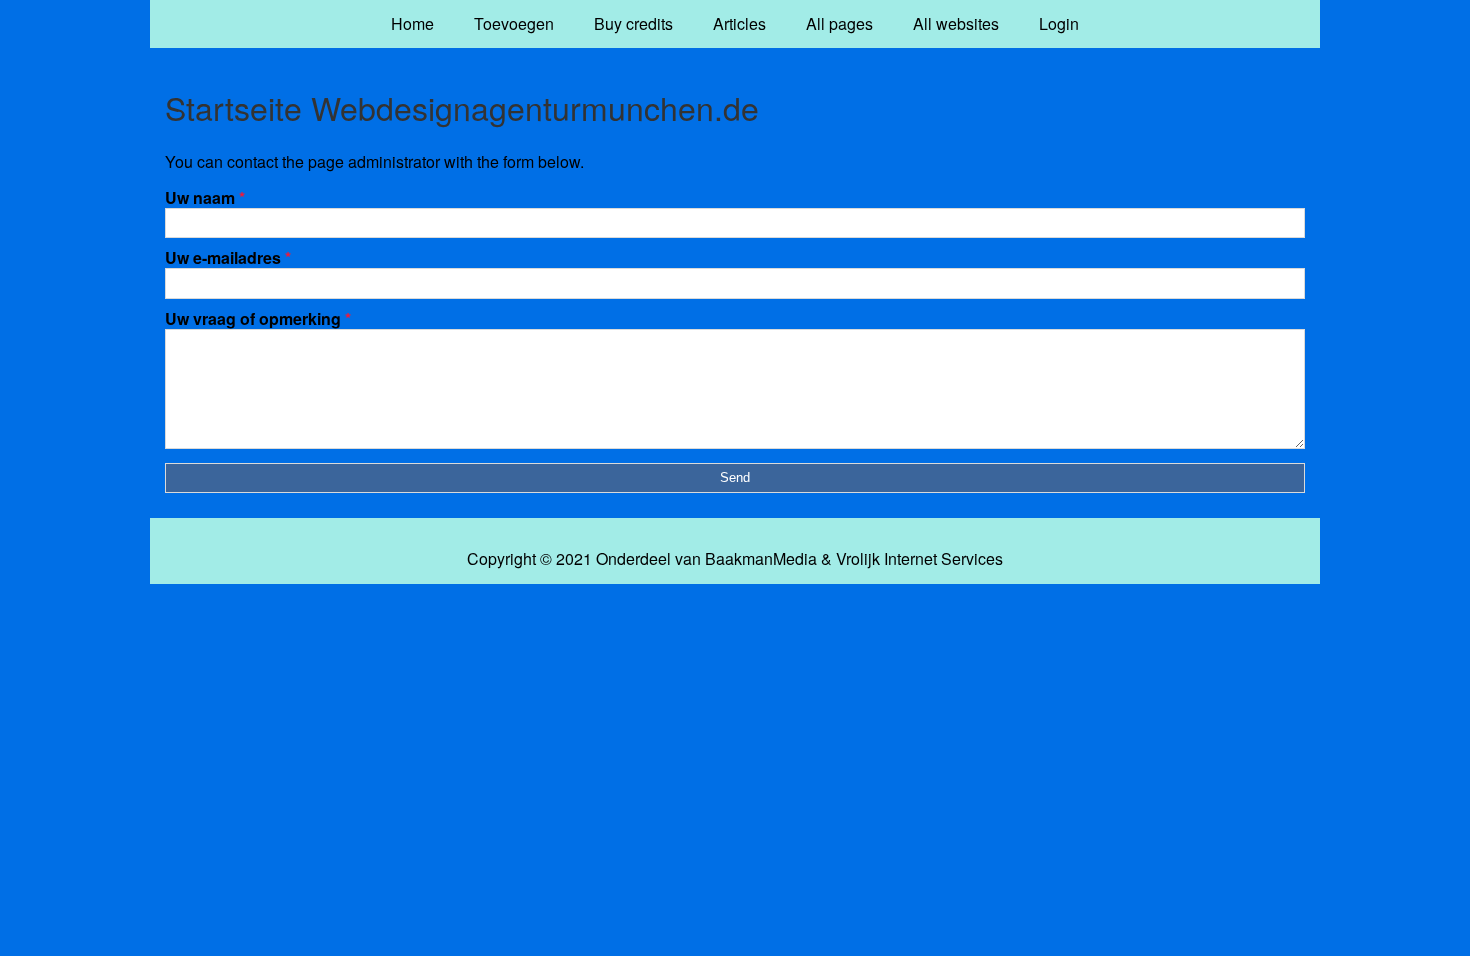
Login (1059, 23)
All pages (839, 23)
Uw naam (205, 197)
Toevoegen (514, 23)
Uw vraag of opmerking (258, 318)
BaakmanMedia (761, 559)
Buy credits (633, 23)
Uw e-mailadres (228, 257)
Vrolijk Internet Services (919, 559)
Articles (739, 23)
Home (412, 23)
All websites (956, 23)
